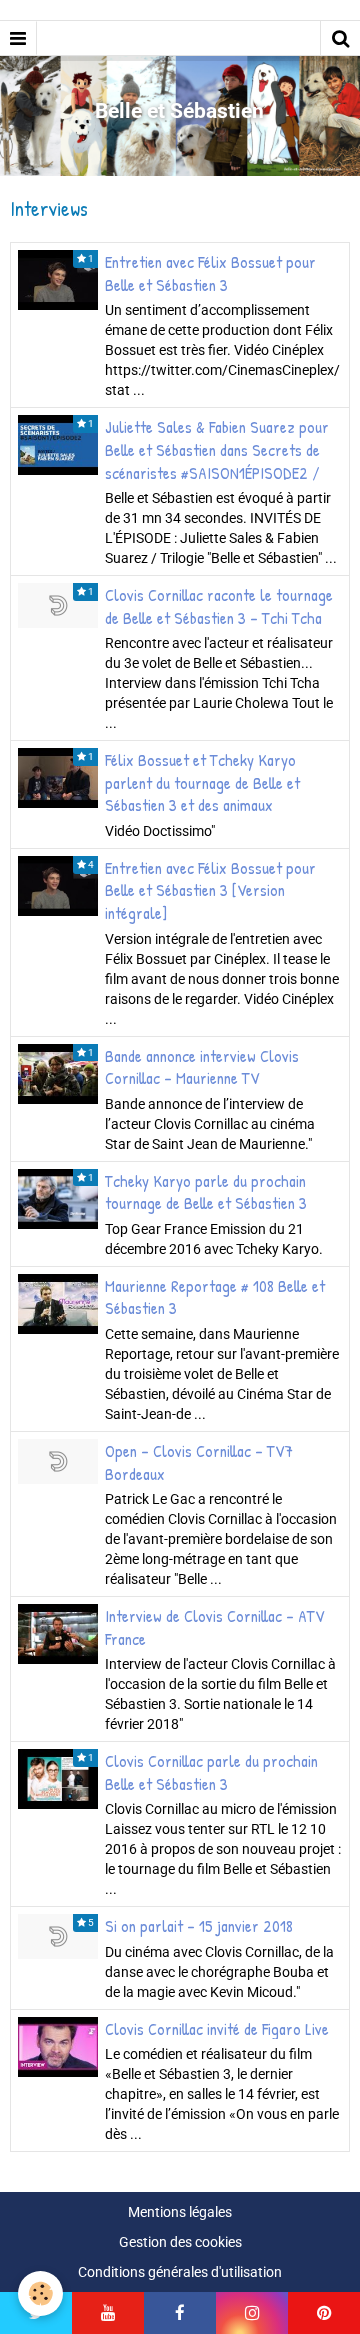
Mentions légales (180, 2212)
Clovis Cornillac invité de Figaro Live (217, 2028)
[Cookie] (40, 2293)
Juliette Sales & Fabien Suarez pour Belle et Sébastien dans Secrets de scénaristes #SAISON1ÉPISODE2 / (217, 449)
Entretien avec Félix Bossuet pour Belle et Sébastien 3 (210, 273)
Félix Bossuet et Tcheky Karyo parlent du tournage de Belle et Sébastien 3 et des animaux (202, 782)
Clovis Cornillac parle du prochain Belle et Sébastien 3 (211, 1772)
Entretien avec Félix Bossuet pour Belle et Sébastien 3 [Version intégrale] (210, 889)
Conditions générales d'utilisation (180, 2272)
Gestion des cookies (180, 2242)
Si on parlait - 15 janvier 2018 (199, 1926)
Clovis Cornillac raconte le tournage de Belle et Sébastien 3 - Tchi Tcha (219, 606)
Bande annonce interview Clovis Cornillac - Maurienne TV (202, 1066)
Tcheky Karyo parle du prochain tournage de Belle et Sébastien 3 (206, 1191)
